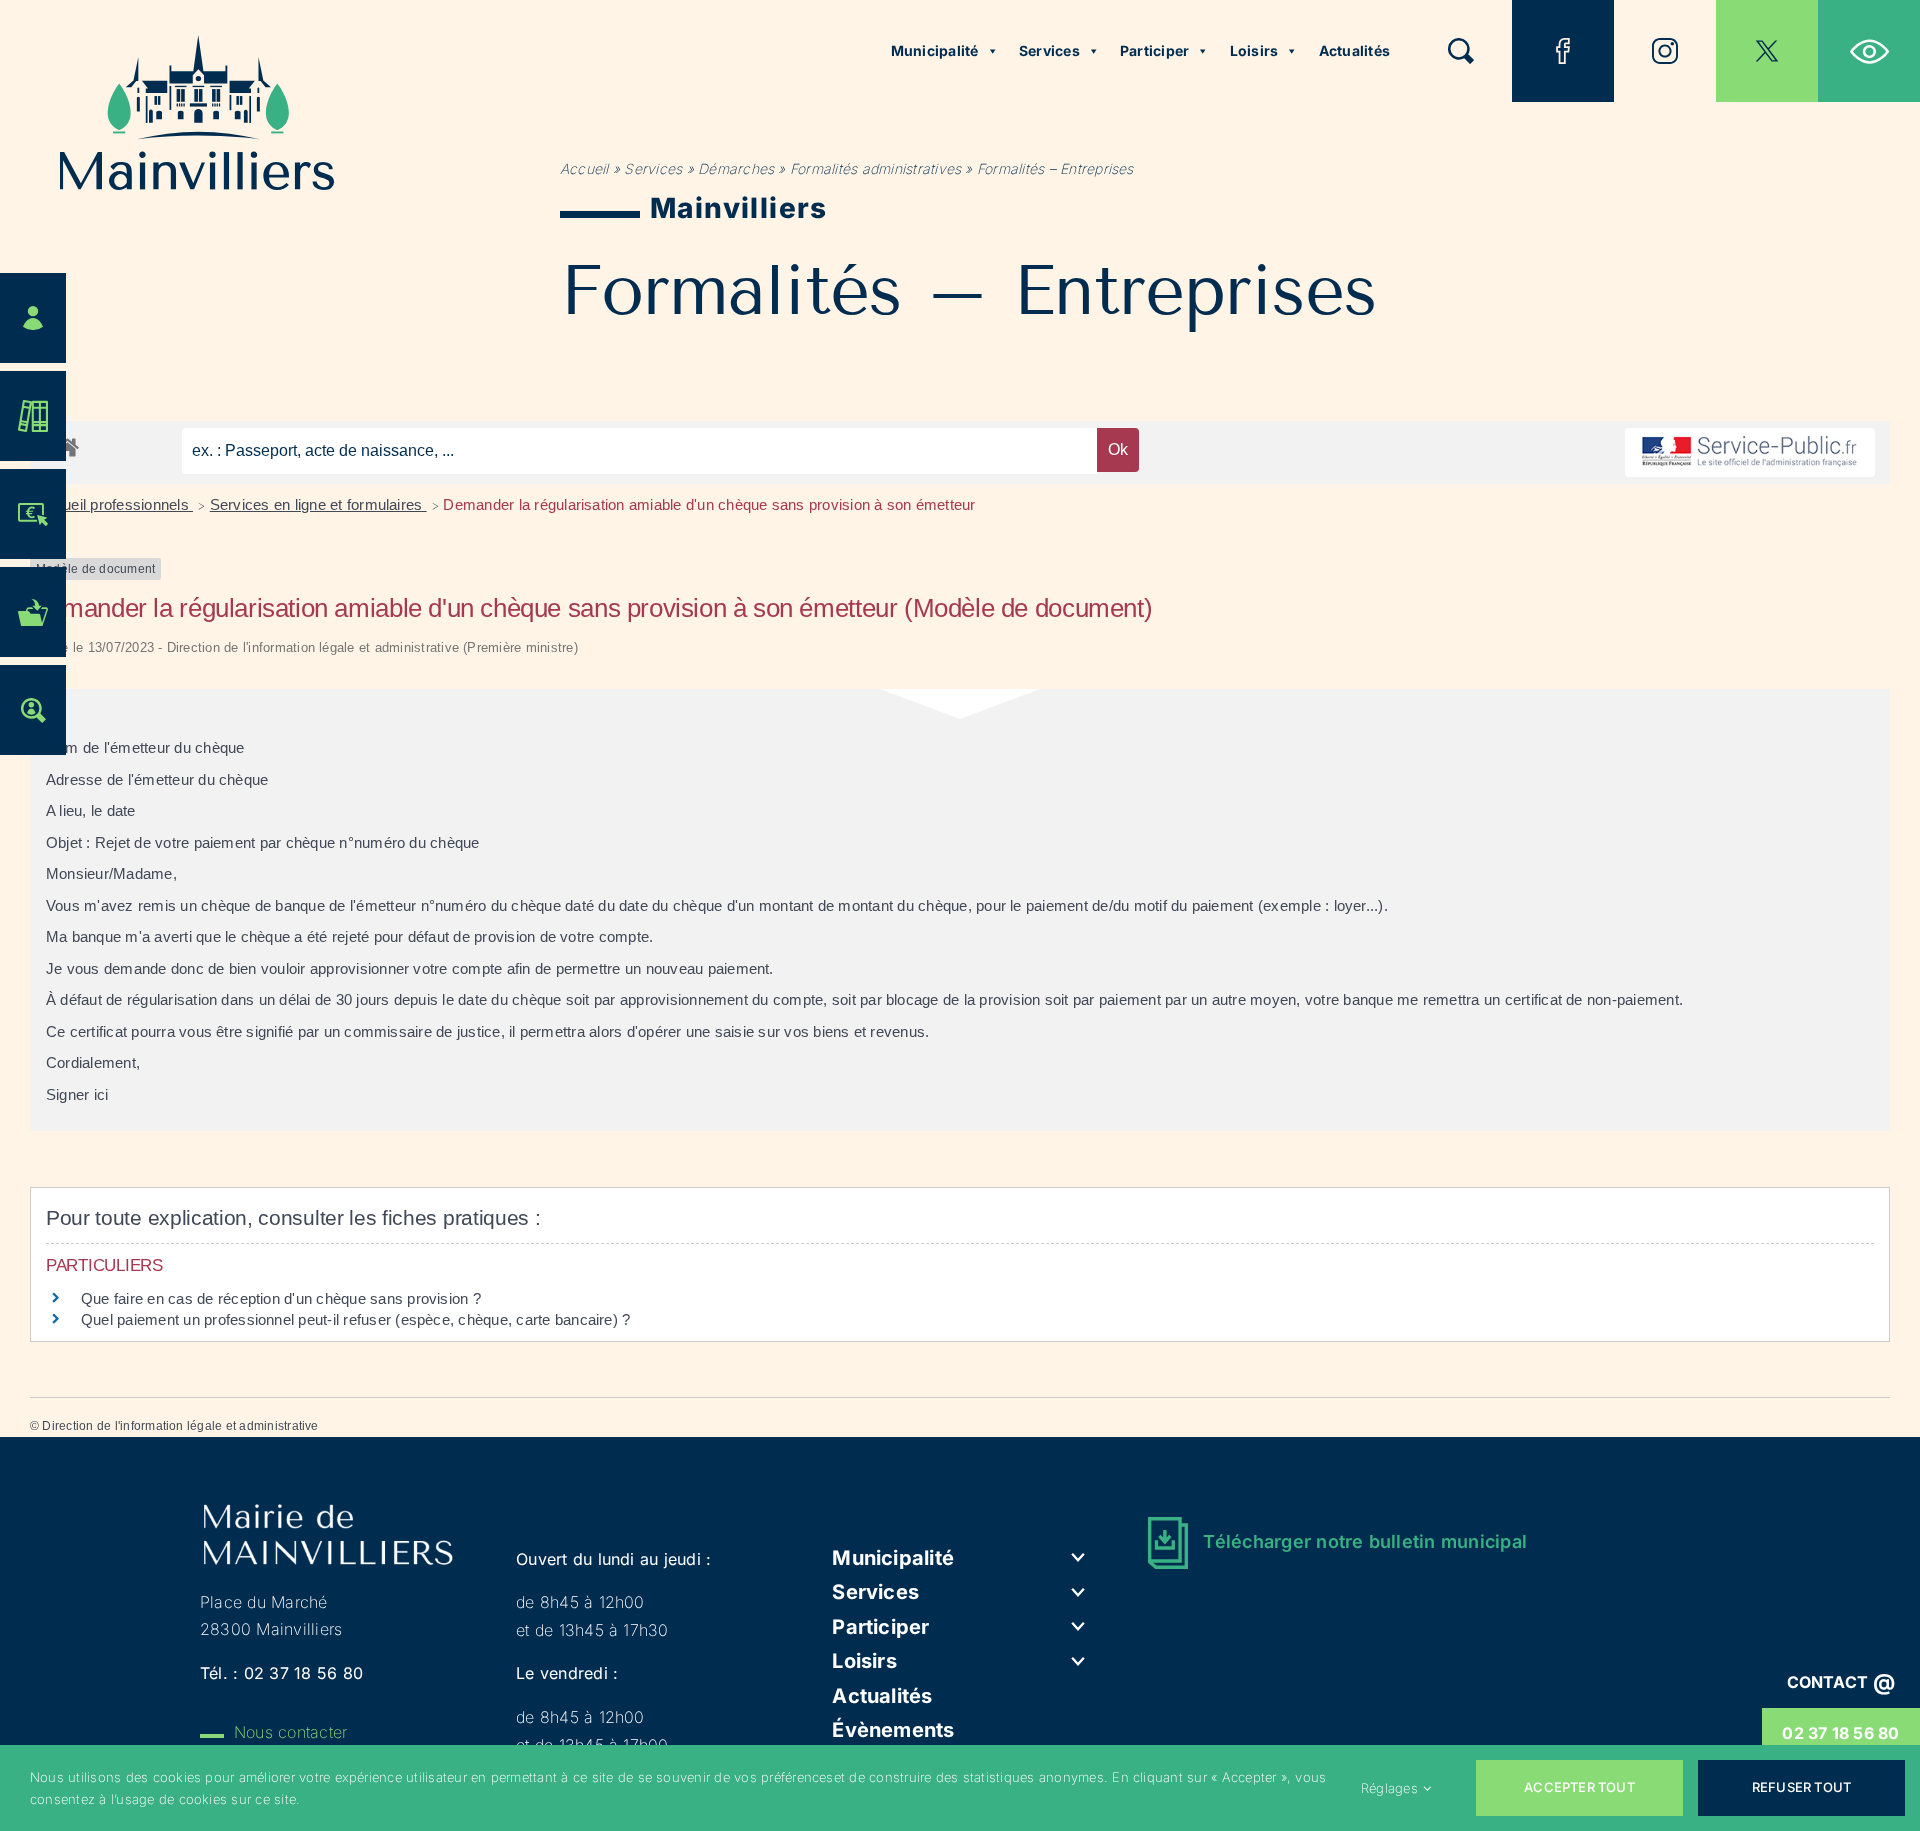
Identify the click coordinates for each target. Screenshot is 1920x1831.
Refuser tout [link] (1801, 1787)
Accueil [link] (584, 168)
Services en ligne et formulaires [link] (318, 504)
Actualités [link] (1354, 50)
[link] (1869, 51)
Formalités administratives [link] (875, 168)
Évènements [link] (893, 1730)
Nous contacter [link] (290, 1732)
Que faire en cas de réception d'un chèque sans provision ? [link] (283, 1298)
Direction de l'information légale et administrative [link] (180, 1426)
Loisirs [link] (1254, 50)
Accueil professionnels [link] (115, 504)
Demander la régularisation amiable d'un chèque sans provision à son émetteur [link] (709, 504)
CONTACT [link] (1841, 1682)
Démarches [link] (736, 168)
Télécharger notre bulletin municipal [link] (1365, 1541)
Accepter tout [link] (1579, 1787)
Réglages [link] (1389, 1788)
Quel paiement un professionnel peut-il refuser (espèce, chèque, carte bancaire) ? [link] (355, 1319)
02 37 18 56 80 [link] (1840, 1733)
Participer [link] (1154, 50)
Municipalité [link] (935, 50)
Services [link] (1049, 50)
